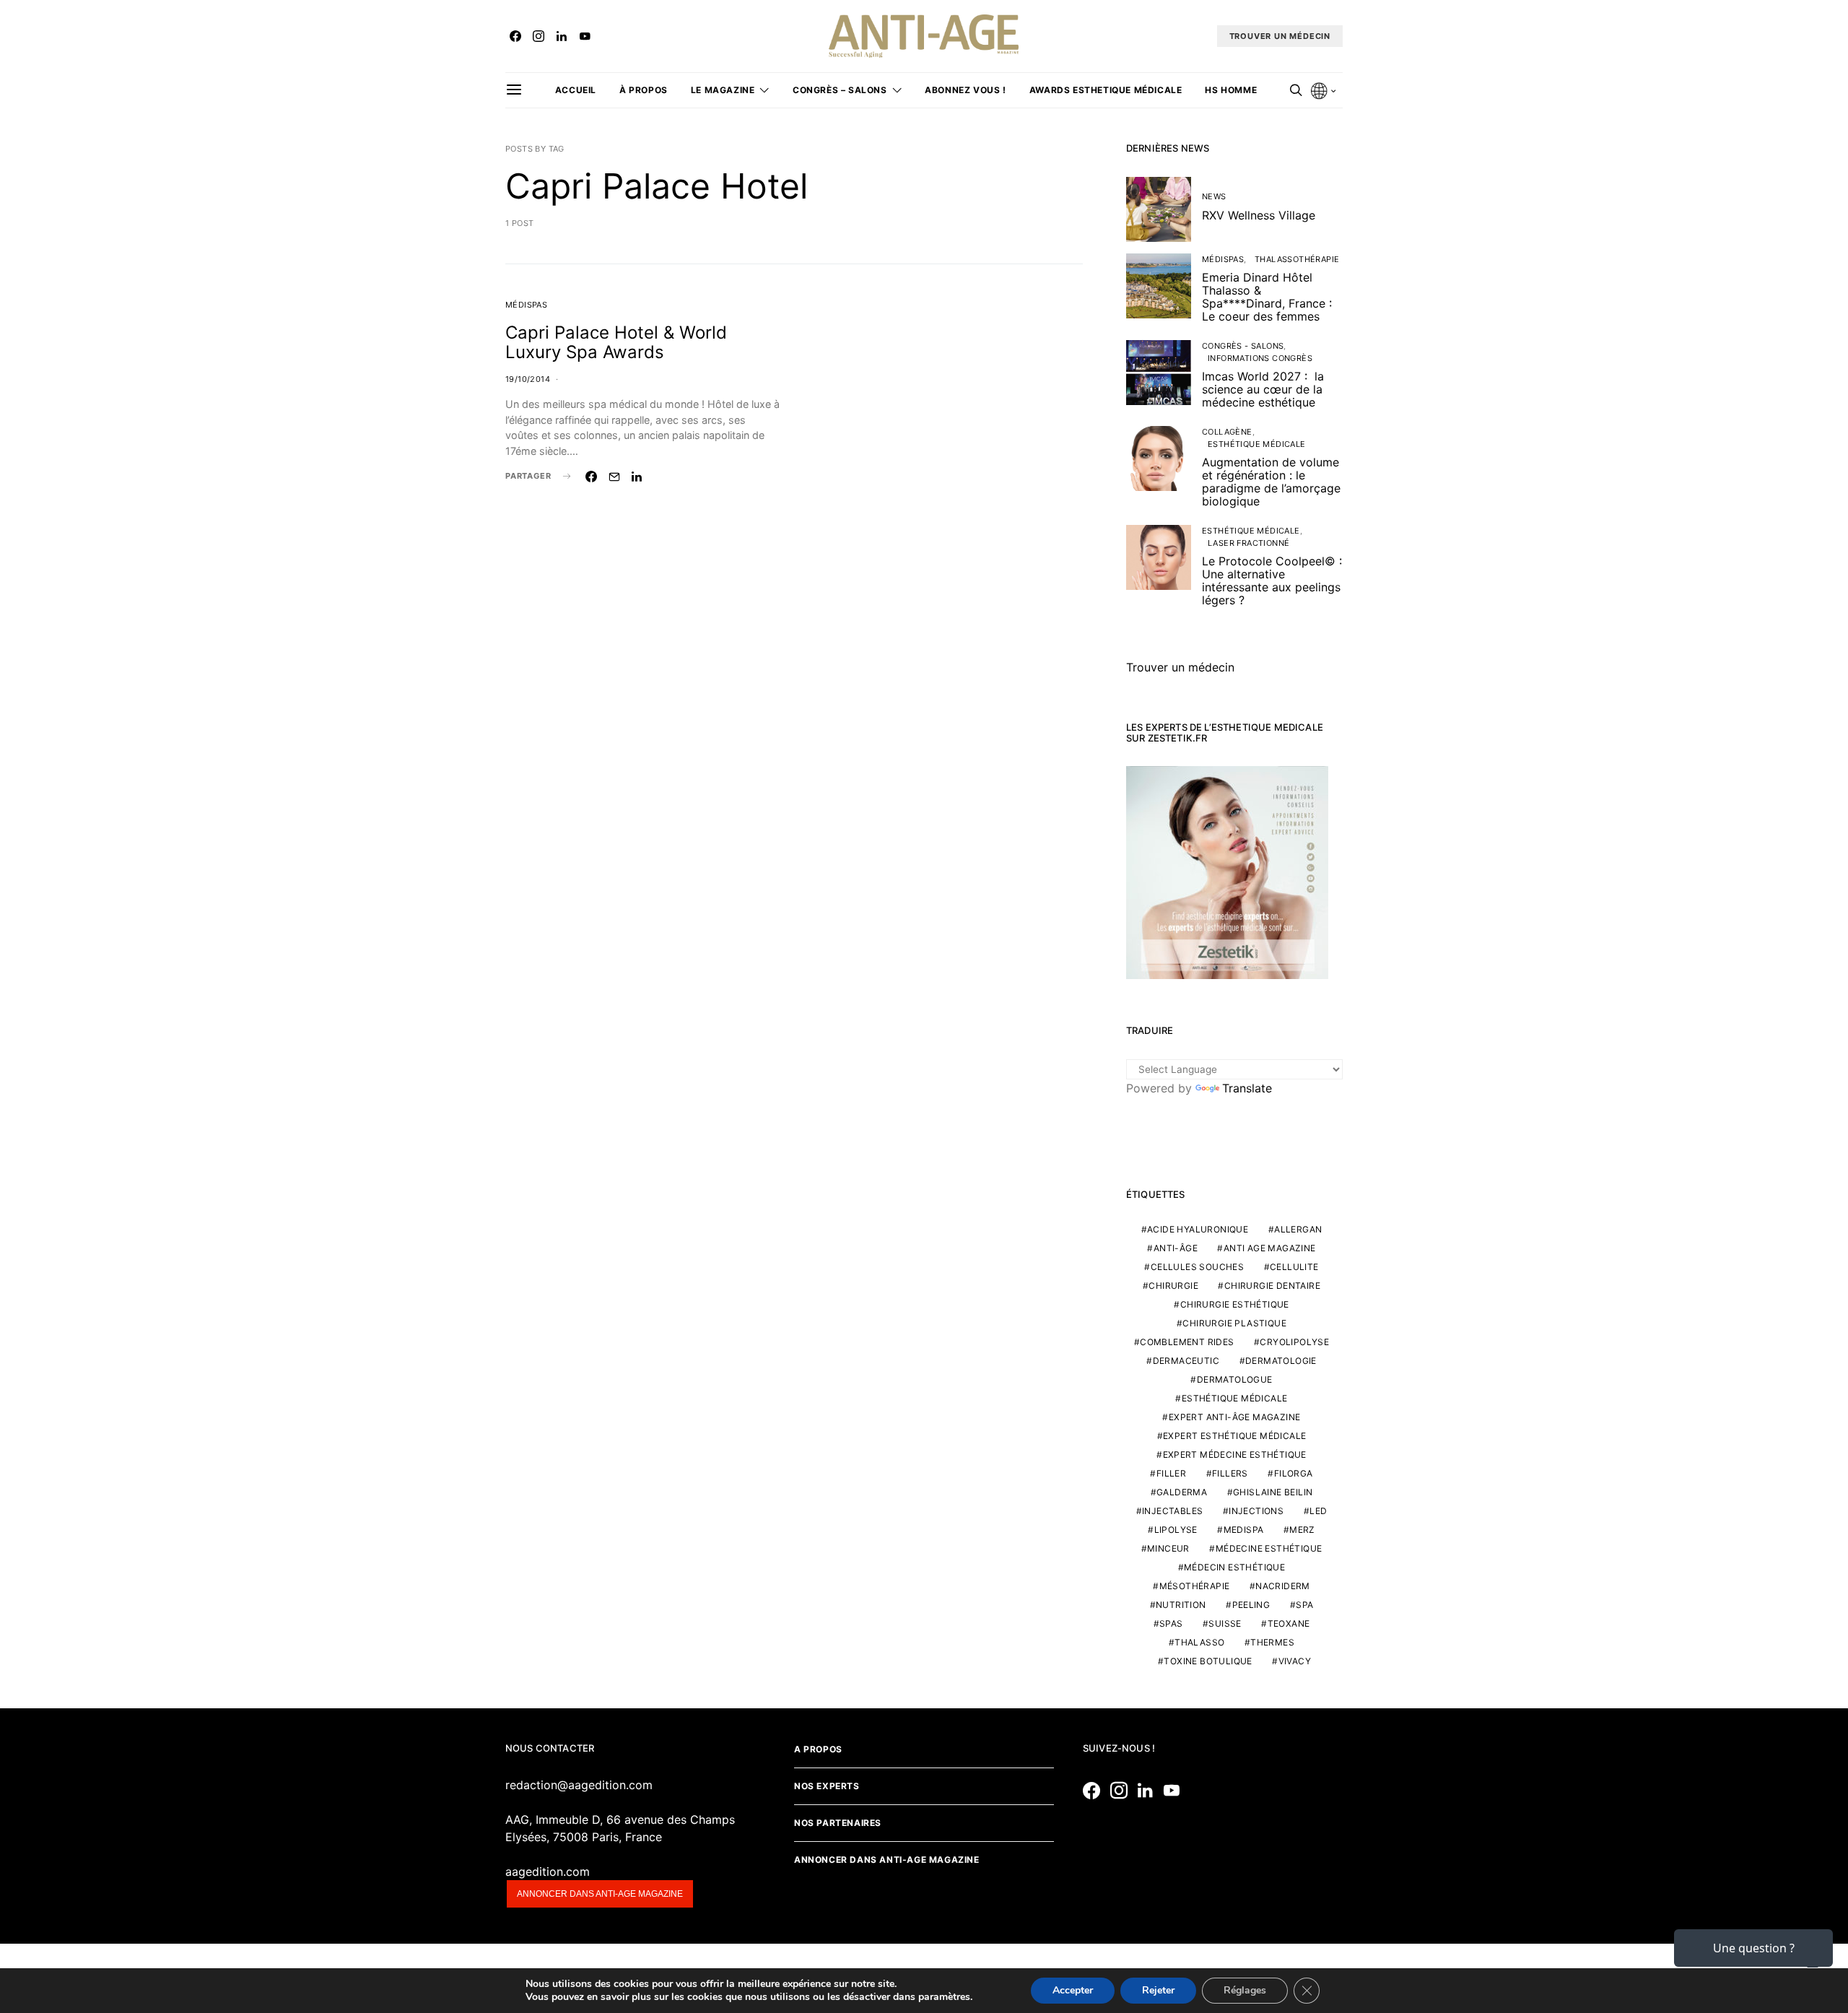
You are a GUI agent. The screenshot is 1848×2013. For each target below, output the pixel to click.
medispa (1244, 1530)
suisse (1225, 1623)
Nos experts (827, 1786)
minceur (1168, 1548)
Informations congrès (1260, 358)
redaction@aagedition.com (579, 1785)
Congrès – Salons (840, 90)
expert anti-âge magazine (1235, 1417)
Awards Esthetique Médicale (1106, 90)
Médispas (526, 305)
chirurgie (1173, 1286)
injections (1256, 1511)
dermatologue (1235, 1379)
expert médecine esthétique (1235, 1455)
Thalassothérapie (1297, 259)
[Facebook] (515, 36)
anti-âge (1176, 1248)
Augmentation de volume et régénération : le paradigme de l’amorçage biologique (1271, 482)
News (1214, 196)
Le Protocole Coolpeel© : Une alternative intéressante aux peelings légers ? (1272, 581)
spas (1171, 1623)
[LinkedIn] (562, 36)
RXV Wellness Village (1259, 215)
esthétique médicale (1235, 1398)
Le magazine (723, 90)
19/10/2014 (528, 379)
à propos (644, 90)
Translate (1247, 1088)
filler (1171, 1473)
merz (1302, 1530)
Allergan (1298, 1229)
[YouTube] (585, 36)
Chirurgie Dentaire (1272, 1286)
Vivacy (1295, 1661)
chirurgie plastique (1234, 1323)
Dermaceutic (1186, 1361)
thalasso (1199, 1642)
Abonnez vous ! (965, 90)
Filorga (1294, 1473)
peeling (1251, 1605)
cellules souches (1197, 1267)
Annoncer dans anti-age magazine (600, 1894)
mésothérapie (1195, 1586)
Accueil (576, 90)
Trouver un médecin (1180, 667)
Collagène (1227, 432)
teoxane (1289, 1623)
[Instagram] (539, 36)
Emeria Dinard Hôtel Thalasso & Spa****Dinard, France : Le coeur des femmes (1267, 297)
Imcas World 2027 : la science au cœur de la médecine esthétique (1263, 389)
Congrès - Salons (1243, 346)
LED (1318, 1511)
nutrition (1181, 1605)
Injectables (1172, 1511)
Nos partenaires (838, 1823)
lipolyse (1176, 1530)
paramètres (944, 1997)
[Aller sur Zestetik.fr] (1227, 871)
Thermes (1272, 1642)
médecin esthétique (1234, 1567)
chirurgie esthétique (1235, 1304)
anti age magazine (1270, 1248)
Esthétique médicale (1257, 444)
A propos (818, 1749)
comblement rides (1187, 1342)
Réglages (1245, 1990)
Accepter (1073, 1990)
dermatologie (1281, 1361)
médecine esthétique (1269, 1548)
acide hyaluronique (1198, 1229)
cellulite (1294, 1267)
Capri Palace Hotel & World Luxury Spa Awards (616, 342)
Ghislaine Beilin (1273, 1492)
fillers (1230, 1473)
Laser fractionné (1248, 543)
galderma (1182, 1492)
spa (1304, 1605)
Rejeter (1158, 1990)
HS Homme (1231, 90)
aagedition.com (548, 1871)
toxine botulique (1208, 1661)
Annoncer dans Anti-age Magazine (887, 1860)
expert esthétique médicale (1234, 1436)
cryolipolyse (1294, 1342)
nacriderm (1283, 1586)
